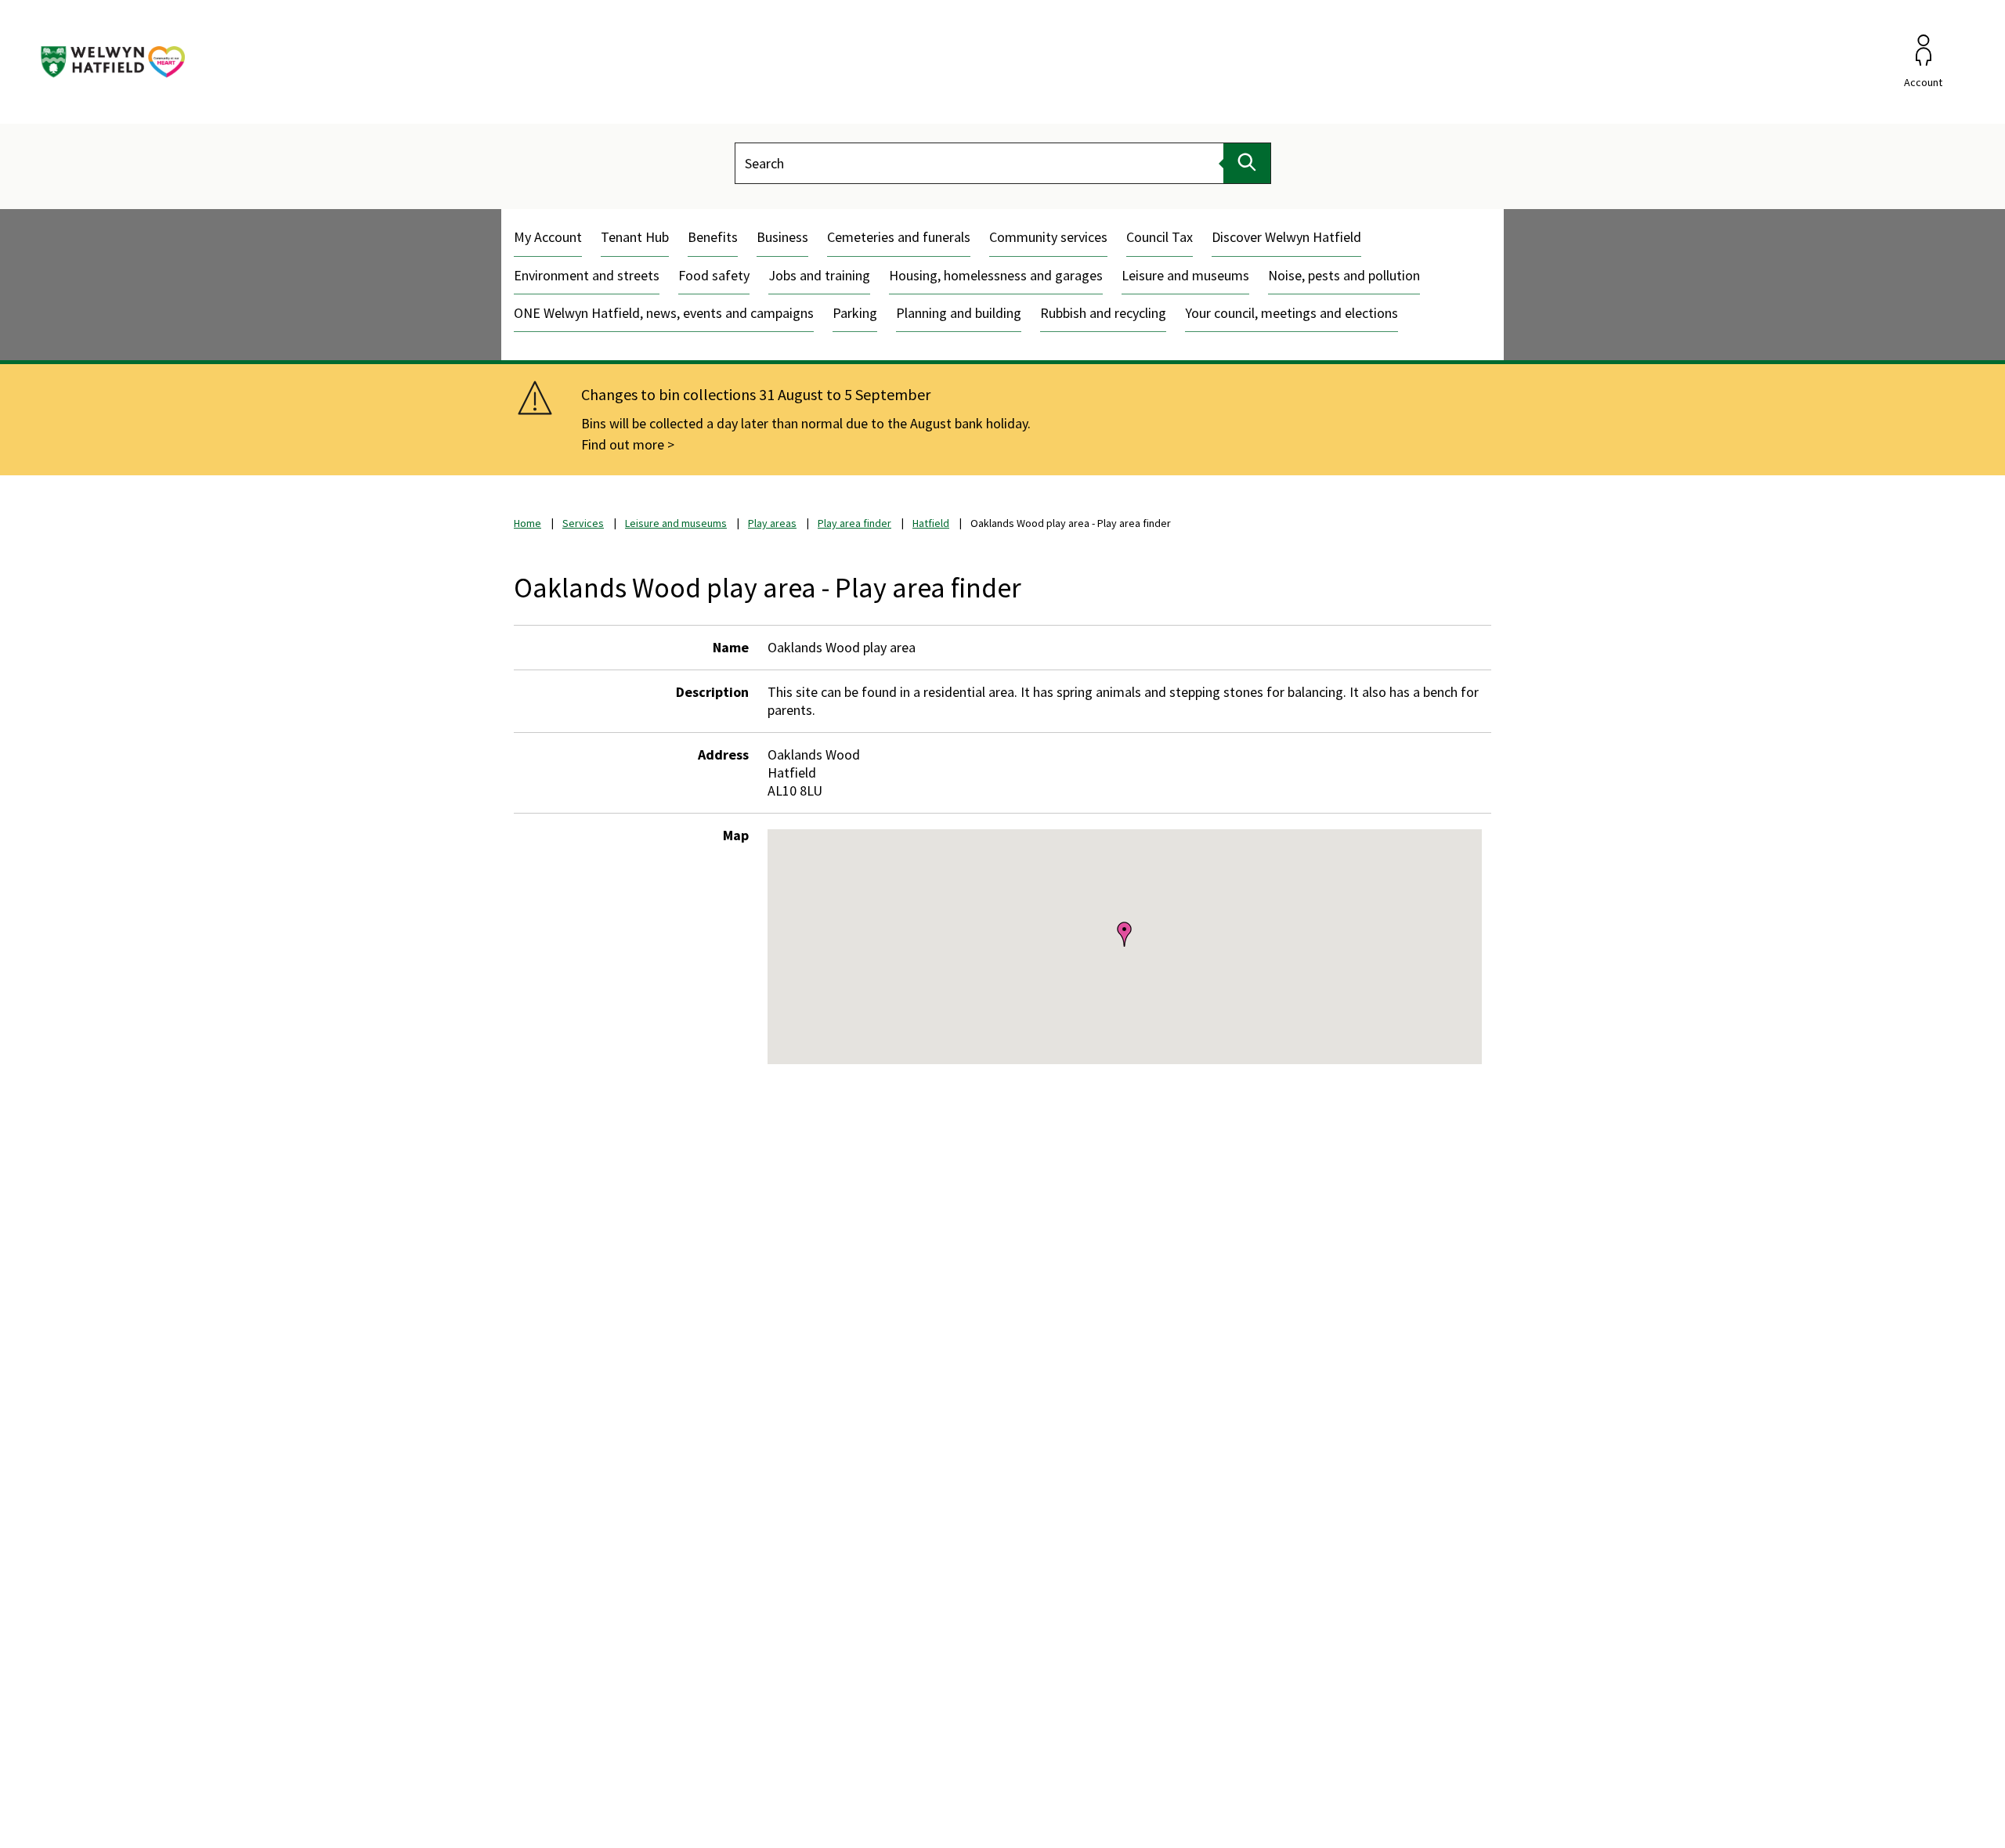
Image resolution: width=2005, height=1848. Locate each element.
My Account (548, 237)
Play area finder (854, 523)
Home (527, 523)
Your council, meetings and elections (1292, 313)
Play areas (772, 523)
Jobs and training (819, 275)
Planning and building (959, 313)
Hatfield (931, 523)
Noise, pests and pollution (1344, 275)
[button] (1125, 933)
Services (583, 523)
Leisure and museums (1185, 275)
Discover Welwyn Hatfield (1286, 237)
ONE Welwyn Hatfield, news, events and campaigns (664, 313)
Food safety (714, 275)
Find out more (623, 444)
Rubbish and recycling (1103, 313)
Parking (855, 313)
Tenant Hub (635, 237)
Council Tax (1160, 237)
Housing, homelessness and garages (996, 275)
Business (782, 237)
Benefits (713, 237)
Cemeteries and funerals (899, 237)
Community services (1048, 237)
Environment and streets (587, 275)
